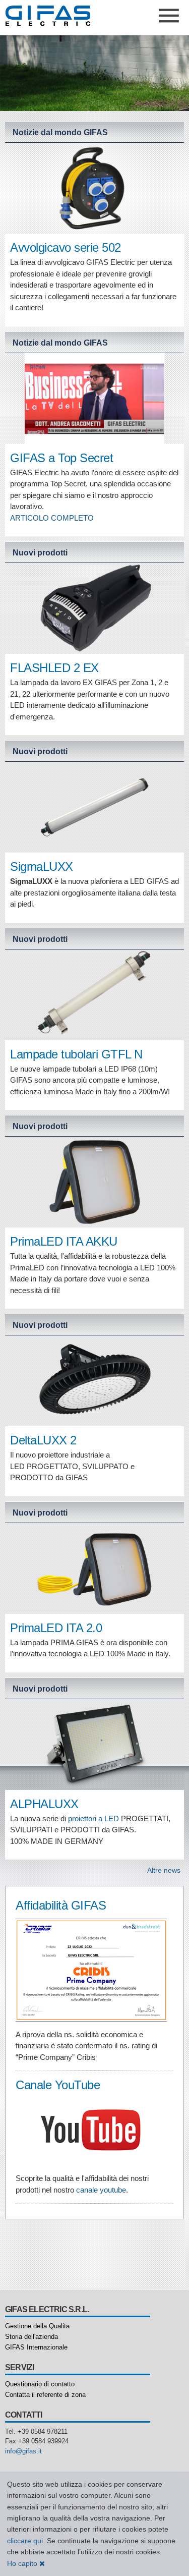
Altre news (164, 1870)
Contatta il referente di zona (45, 2395)
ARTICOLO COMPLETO (52, 518)
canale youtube (101, 2190)
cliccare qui (25, 2541)
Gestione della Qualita (37, 2326)
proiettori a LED (93, 1818)
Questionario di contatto (40, 2384)
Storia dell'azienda (31, 2337)
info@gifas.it (23, 2451)
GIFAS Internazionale (36, 2347)
